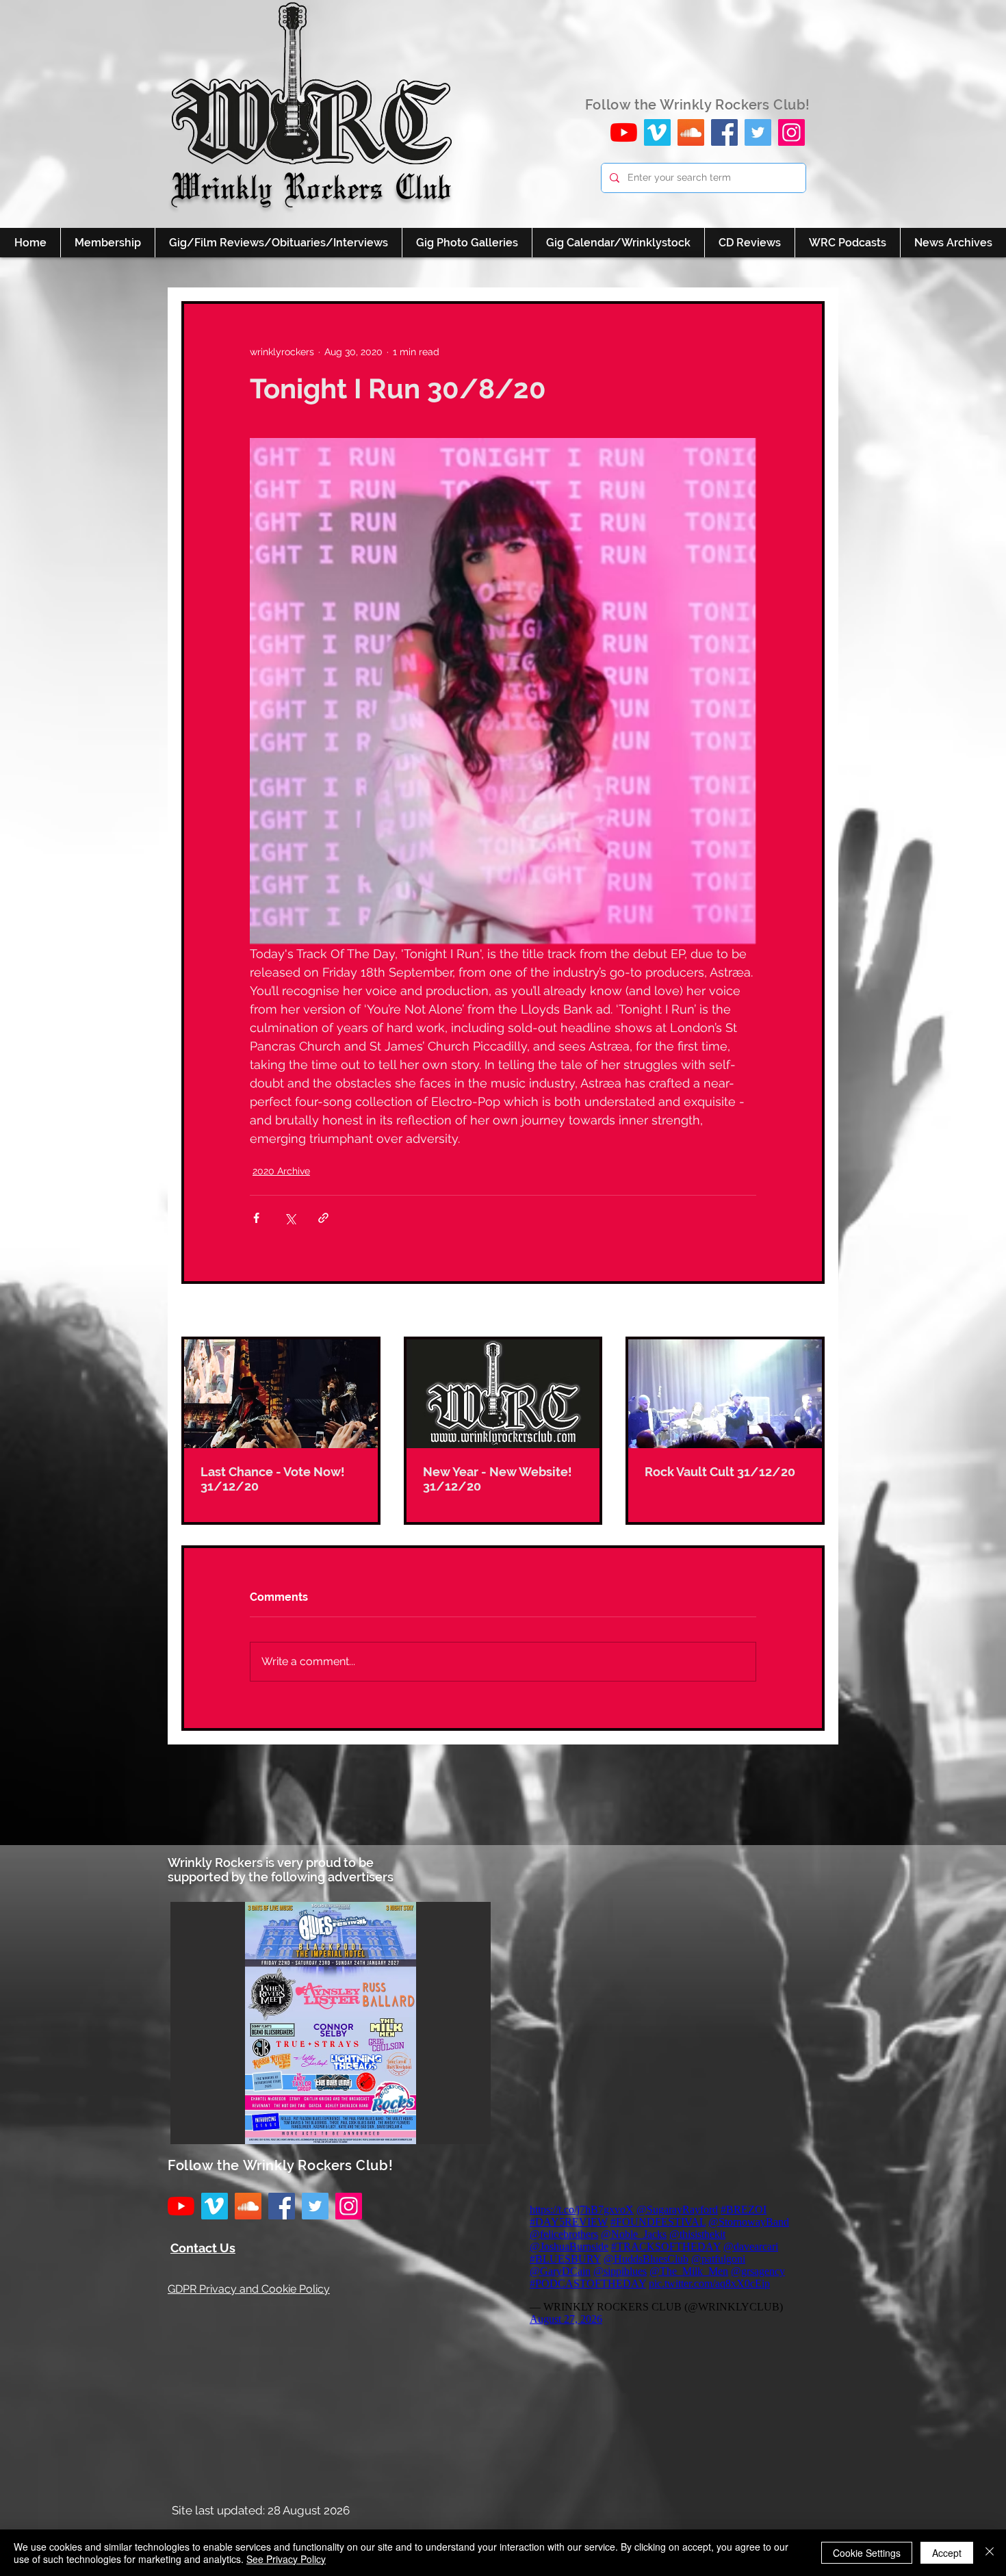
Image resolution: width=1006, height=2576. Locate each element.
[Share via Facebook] (256, 1218)
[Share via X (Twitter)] (290, 1218)
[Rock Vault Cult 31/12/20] (725, 1394)
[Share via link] (323, 1218)
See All (809, 1311)
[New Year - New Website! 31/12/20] (503, 1394)
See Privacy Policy (286, 2559)
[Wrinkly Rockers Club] (657, 132)
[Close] (990, 2553)
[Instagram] (791, 132)
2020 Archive (281, 1171)
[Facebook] (724, 132)
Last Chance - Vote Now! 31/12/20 (273, 1479)
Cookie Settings (867, 2553)
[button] (331, 2023)
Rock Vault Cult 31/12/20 (720, 1472)
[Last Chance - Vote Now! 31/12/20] (281, 1394)
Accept (947, 2553)
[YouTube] (624, 132)
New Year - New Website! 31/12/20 (498, 1479)
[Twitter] (758, 132)
